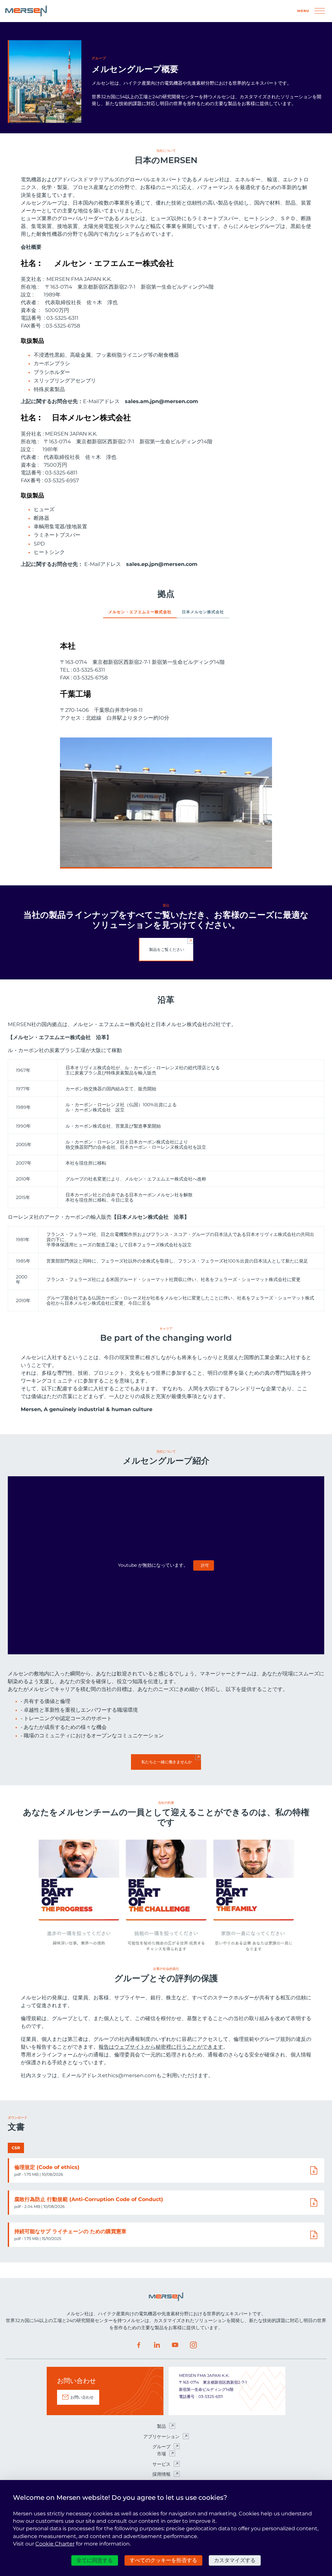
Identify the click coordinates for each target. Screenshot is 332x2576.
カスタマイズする (235, 2560)
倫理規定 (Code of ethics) (47, 2167)
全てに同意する (95, 2560)
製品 (161, 2426)
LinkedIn (157, 2345)
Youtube (175, 2345)
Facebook (139, 2345)
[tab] (140, 614)
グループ (161, 2447)
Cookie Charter (55, 2544)
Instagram (193, 2345)
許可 (205, 1565)
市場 (161, 2454)
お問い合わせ (82, 2397)
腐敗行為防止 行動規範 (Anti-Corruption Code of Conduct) (89, 2199)
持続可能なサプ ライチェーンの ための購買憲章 (70, 2231)
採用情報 (161, 2474)
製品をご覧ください (167, 949)
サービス (161, 2464)
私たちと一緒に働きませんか (167, 1762)
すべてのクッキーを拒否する (163, 2560)
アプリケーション (161, 2437)
